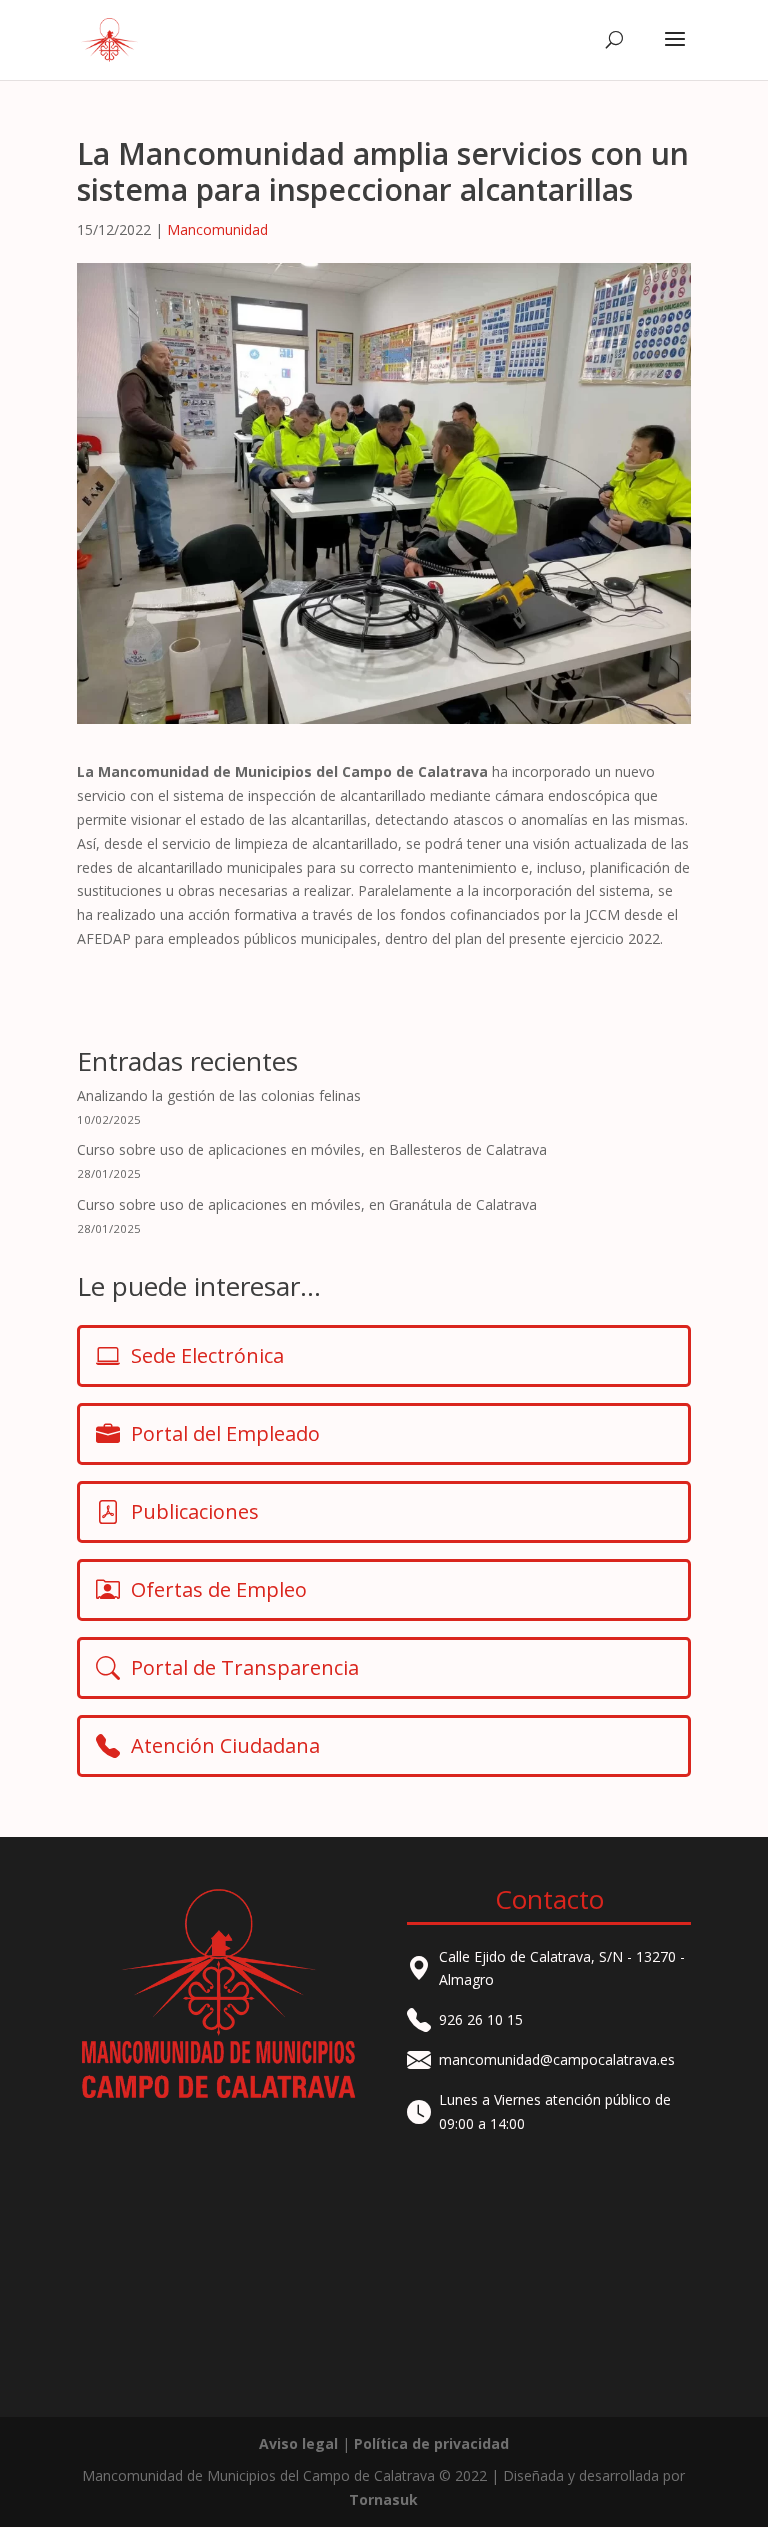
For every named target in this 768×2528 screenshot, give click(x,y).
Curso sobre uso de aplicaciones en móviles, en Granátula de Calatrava (307, 1204)
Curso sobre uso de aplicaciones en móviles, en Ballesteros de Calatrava (312, 1149)
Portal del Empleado (225, 1433)
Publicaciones (195, 1511)
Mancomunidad (217, 229)
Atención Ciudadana (225, 1745)
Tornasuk (383, 2499)
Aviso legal (298, 2443)
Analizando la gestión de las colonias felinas (219, 1095)
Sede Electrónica (207, 1355)
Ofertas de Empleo (219, 1589)
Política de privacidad (431, 2443)
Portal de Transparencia (245, 1667)
